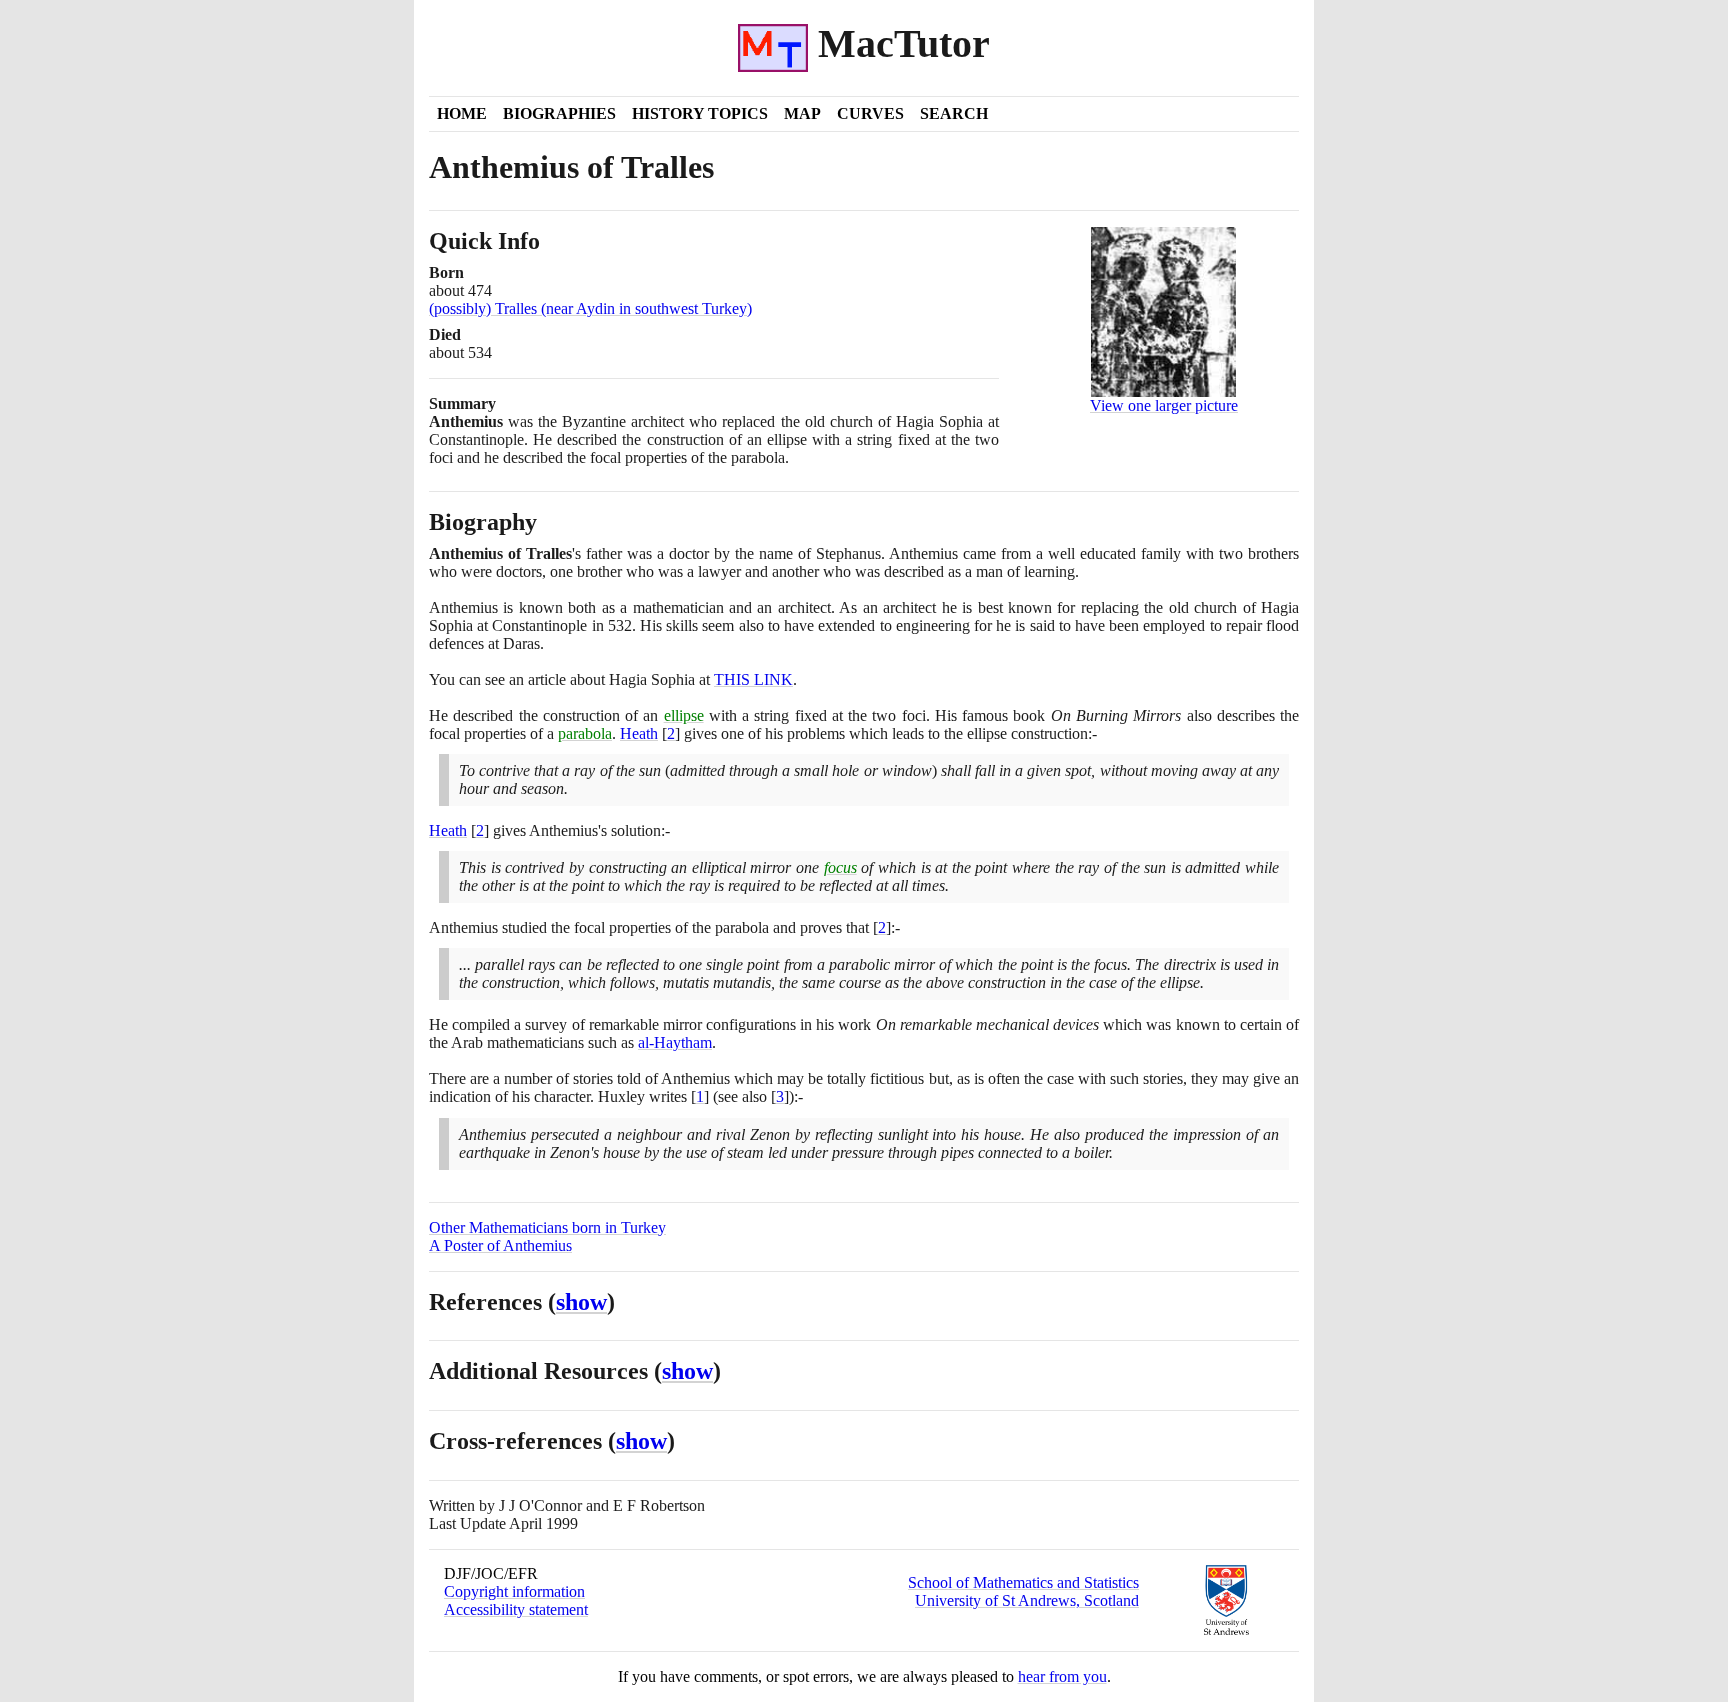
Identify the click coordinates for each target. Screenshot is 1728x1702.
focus (840, 867)
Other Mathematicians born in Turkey (547, 1227)
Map (802, 113)
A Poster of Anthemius (500, 1245)
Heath (639, 733)
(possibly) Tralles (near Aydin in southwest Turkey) (590, 308)
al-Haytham (675, 1042)
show (581, 1302)
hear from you (1062, 1676)
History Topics (700, 113)
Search (954, 113)
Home (462, 113)
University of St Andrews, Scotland (1027, 1600)
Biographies (559, 113)
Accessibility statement (516, 1609)
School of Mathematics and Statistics (1023, 1582)
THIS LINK (753, 679)
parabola (585, 733)
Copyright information (514, 1591)
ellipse (684, 715)
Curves (870, 113)
